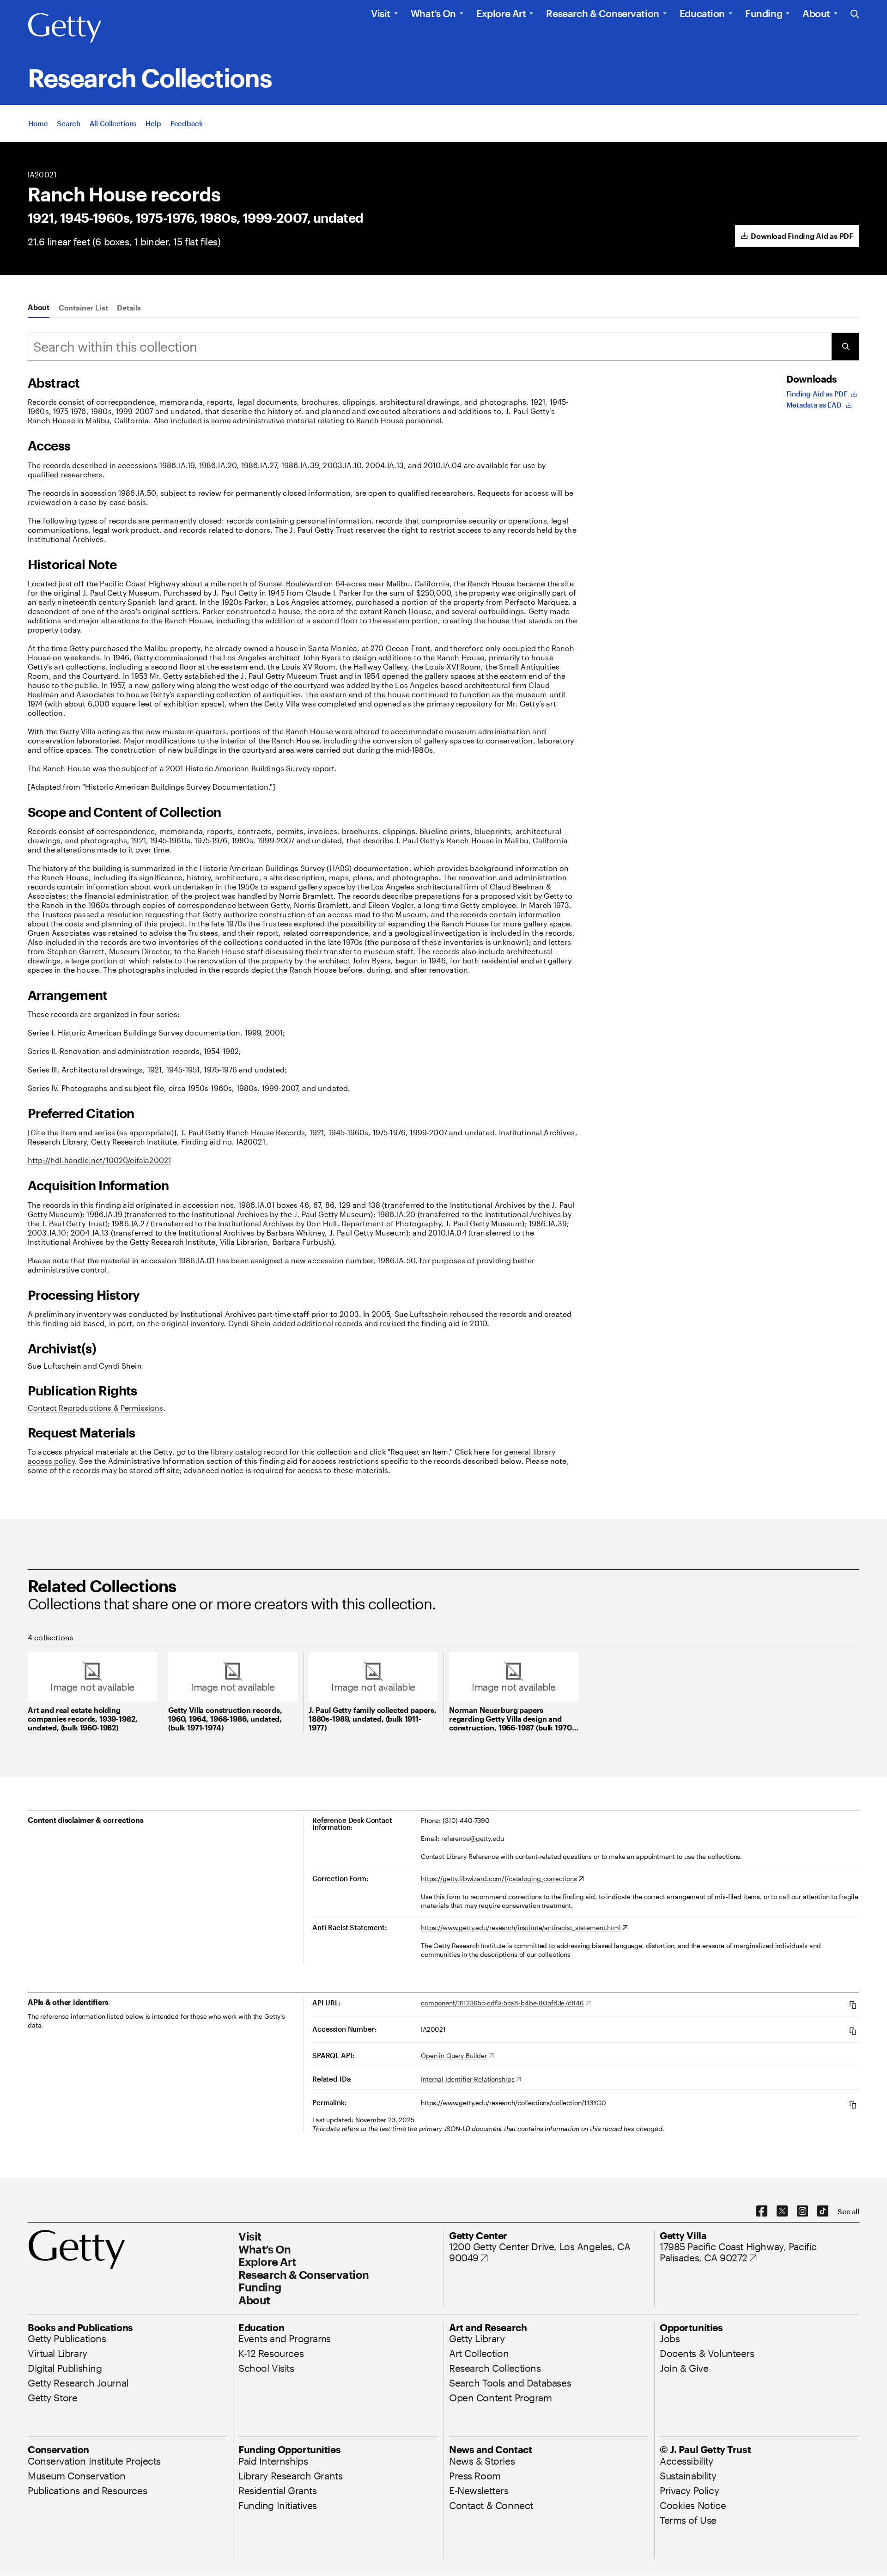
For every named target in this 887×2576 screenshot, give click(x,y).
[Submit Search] (845, 347)
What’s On (433, 13)
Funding (764, 13)
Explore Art (501, 13)
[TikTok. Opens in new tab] (823, 2211)
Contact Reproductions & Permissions (96, 1408)
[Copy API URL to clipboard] (853, 2005)
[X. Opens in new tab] (782, 2211)
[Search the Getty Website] (855, 15)
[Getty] (65, 28)
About (816, 13)
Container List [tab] (83, 308)
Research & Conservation (602, 13)
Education (702, 13)
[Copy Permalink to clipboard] (853, 2104)
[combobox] (430, 347)
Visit (381, 13)
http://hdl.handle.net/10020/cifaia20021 (99, 1160)
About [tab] (39, 307)
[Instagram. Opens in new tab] (802, 2211)
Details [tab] (129, 308)
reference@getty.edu (472, 1838)
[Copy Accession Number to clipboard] (853, 2031)
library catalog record (249, 1452)
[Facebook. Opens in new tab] (762, 2211)
